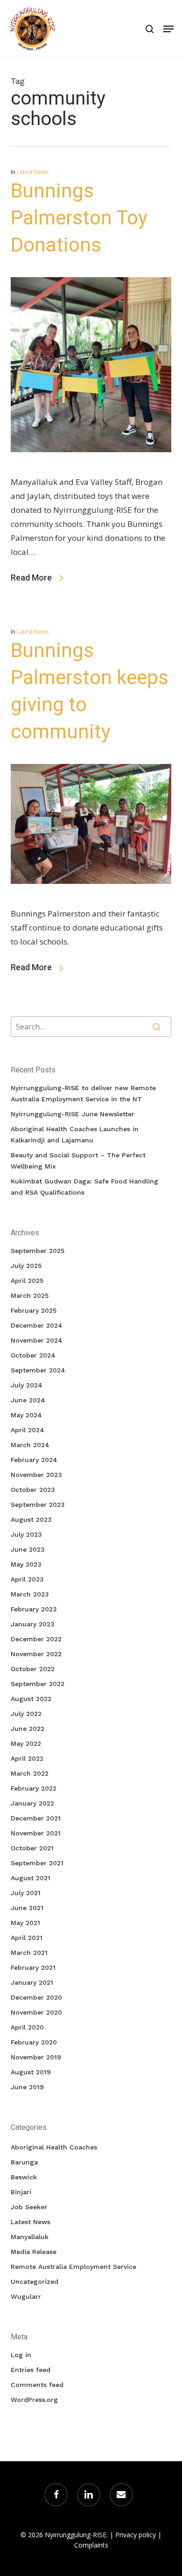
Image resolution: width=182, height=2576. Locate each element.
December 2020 (36, 1997)
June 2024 (28, 1400)
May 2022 (26, 1743)
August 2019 (31, 2072)
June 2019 (27, 2087)
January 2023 (33, 1624)
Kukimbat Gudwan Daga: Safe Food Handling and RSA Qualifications (84, 1187)
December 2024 (37, 1325)
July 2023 (26, 1534)
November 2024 (37, 1340)
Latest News (33, 172)
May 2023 (26, 1564)
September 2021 (37, 1863)
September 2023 (38, 1505)
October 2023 (33, 1490)
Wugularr (26, 2296)
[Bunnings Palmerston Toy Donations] (91, 468)
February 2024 (34, 1460)
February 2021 (33, 1967)
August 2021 (31, 1878)
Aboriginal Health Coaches (54, 2147)
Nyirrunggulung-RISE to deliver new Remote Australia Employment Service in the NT (83, 1093)
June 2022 (28, 1729)
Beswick (24, 2177)
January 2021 (32, 1982)
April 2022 (27, 1758)
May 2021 (25, 1923)
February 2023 (34, 1609)
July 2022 (26, 1714)
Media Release (34, 2252)
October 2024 (33, 1355)
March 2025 (30, 1295)
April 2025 (27, 1281)
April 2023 (27, 1579)
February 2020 (34, 2042)
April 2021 (27, 1938)
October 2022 (33, 1669)
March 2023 (30, 1594)
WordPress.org (34, 2400)
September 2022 (38, 1684)
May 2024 (26, 1415)
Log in (21, 2355)
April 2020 (27, 2027)
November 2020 (36, 2012)
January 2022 (32, 1803)
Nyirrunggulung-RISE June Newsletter (73, 1114)
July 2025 (26, 1266)
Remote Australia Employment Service (73, 2267)
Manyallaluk (30, 2237)
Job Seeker (29, 2207)
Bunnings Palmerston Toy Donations (79, 218)
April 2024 (28, 1430)
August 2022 (31, 1699)
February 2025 (34, 1310)
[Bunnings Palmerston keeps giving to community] (91, 899)
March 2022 (30, 1773)
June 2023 (28, 1549)
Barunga (24, 2162)
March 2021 (29, 1953)
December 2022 (36, 1639)
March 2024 (30, 1445)
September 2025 (38, 1251)
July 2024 (27, 1385)
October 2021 (32, 1848)
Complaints (91, 2545)
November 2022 (36, 1654)
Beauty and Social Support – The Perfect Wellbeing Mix (78, 1161)
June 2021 (27, 1908)
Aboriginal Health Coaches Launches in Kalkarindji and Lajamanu (75, 1134)
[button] (168, 29)
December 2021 (36, 1818)
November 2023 (36, 1475)
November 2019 (36, 2057)
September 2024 (38, 1370)
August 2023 (31, 1519)
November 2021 (36, 1833)
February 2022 (34, 1788)
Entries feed (31, 2370)
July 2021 (26, 1893)
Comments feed (37, 2385)
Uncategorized (35, 2282)
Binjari (21, 2192)
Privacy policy (136, 2535)
